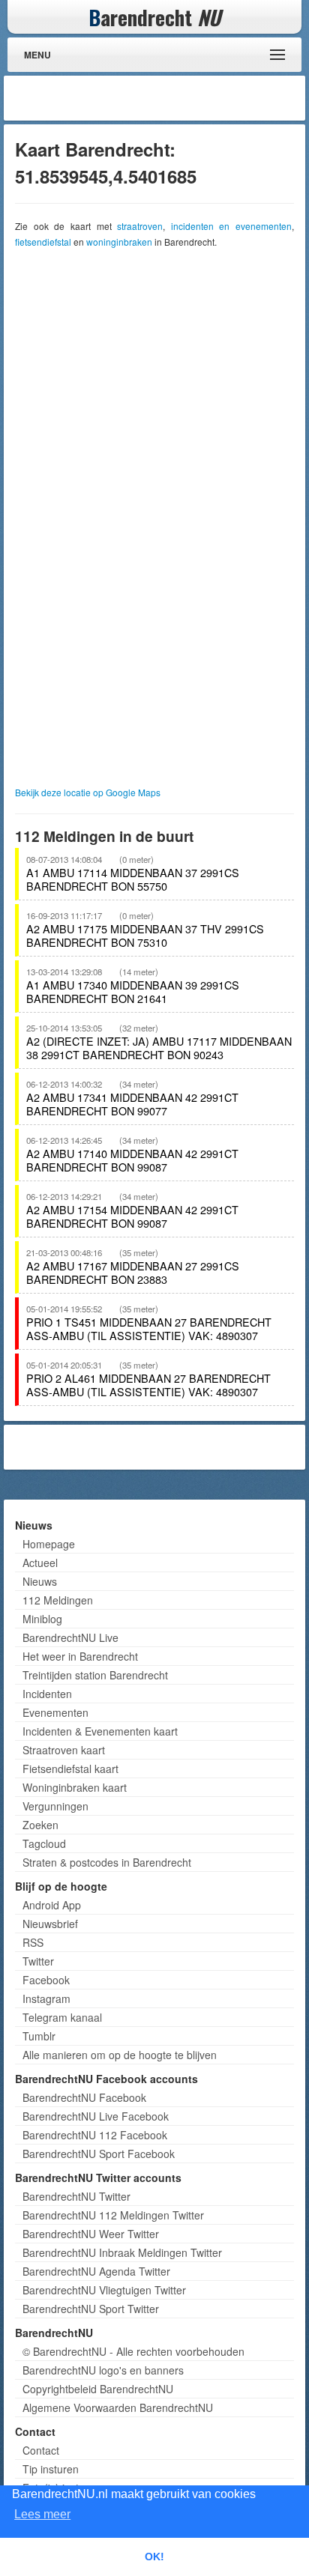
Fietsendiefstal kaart (70, 1769)
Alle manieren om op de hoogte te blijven (120, 2055)
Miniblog (42, 1619)
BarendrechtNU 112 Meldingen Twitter (113, 2215)
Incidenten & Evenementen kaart (100, 1731)
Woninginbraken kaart (75, 1787)
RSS (33, 1942)
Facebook (46, 1980)
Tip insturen (51, 2469)
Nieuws (40, 1581)
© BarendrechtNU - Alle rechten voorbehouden (133, 2351)
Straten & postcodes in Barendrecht (107, 1862)
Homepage (49, 1544)
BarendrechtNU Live (70, 1637)
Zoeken (40, 1825)
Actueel (40, 1563)
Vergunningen (55, 1806)
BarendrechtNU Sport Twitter (91, 2309)
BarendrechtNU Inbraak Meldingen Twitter (122, 2252)
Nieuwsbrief (50, 1924)
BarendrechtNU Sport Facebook (99, 2154)
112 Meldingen (58, 1600)
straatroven (140, 226)
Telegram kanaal (62, 2017)
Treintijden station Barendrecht (95, 1675)
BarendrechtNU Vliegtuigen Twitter (104, 2290)
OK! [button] (154, 2557)
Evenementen (55, 1712)
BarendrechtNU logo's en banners (103, 2370)
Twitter (38, 1961)
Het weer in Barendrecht (80, 1656)
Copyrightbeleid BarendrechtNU (98, 2389)
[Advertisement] (181, 98)
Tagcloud (44, 1843)
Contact (41, 2450)
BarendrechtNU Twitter (76, 2196)
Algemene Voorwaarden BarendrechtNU (118, 2407)
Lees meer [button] (42, 2514)
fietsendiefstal (43, 242)
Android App (52, 1905)
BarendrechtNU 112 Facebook (95, 2135)
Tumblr (39, 2036)
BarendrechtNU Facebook (84, 2097)
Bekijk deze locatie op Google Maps (88, 792)
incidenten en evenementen (231, 226)
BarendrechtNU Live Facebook (96, 2116)
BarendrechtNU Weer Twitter (91, 2234)
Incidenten (47, 1694)
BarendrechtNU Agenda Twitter (96, 2271)
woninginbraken (119, 242)
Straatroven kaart (64, 1750)
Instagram (46, 1998)
